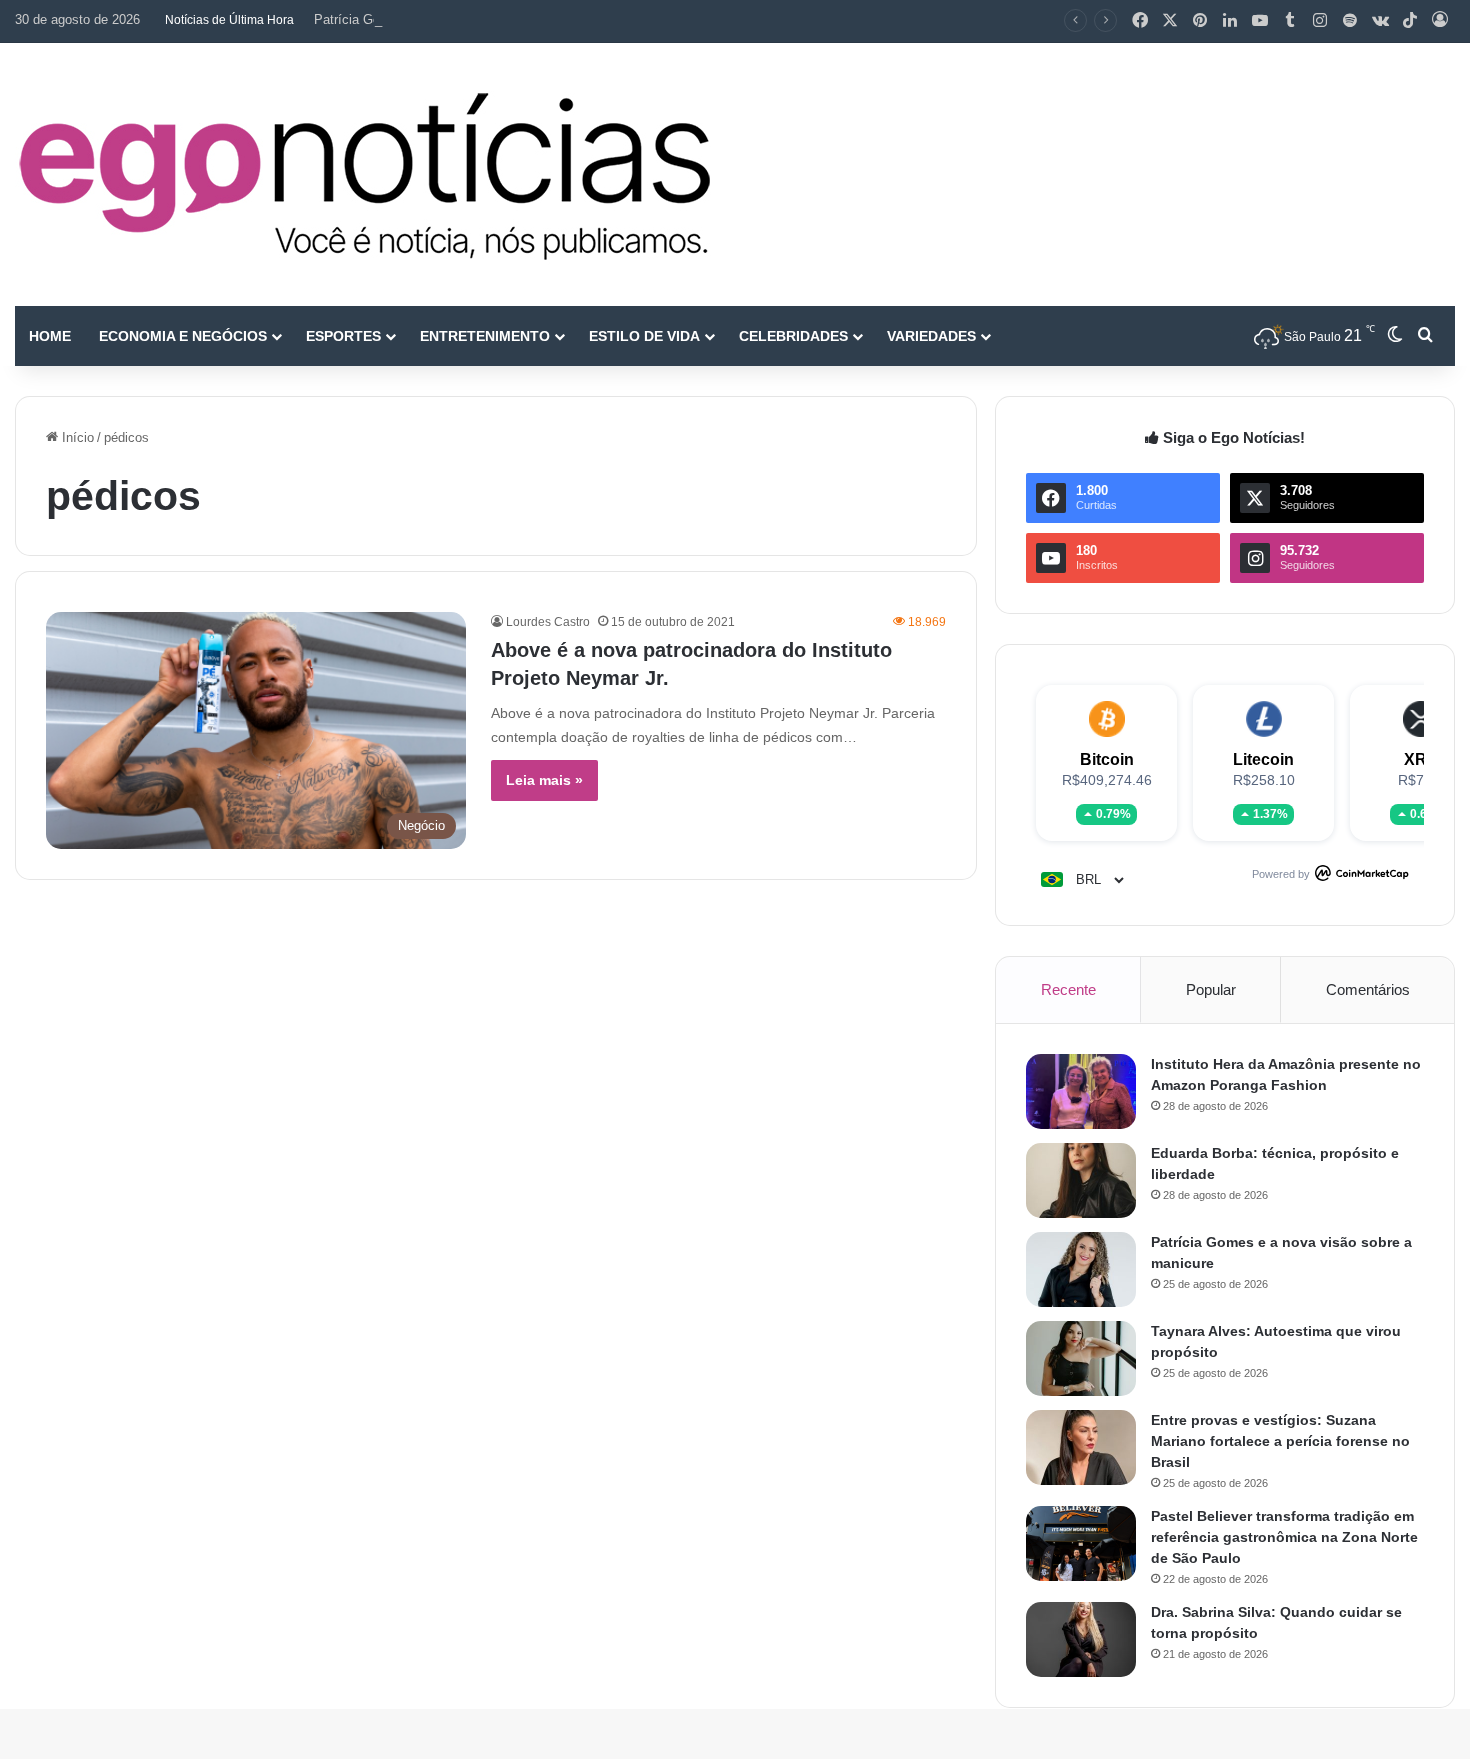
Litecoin (1263, 759)
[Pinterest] (1200, 21)
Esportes (343, 336)
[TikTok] (1410, 21)
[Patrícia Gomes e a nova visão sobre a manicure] (1081, 1269)
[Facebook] (1140, 21)
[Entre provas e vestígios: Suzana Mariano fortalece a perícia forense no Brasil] (1081, 1447)
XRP (1421, 759)
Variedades (931, 336)
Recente (1068, 989)
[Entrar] (1440, 21)
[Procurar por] (1425, 336)
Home (50, 336)
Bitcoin (1107, 759)
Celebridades (793, 336)
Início (76, 437)
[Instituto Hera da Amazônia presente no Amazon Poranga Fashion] (1081, 1091)
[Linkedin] (1230, 21)
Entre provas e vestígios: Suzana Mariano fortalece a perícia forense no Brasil (1280, 1441)
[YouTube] (1260, 21)
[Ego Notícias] (365, 174)
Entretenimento (485, 336)
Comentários (1368, 989)
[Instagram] (1320, 21)
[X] (1170, 21)
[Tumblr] (1290, 21)
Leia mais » (544, 780)
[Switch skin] (1395, 336)
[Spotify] (1350, 21)
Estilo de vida (644, 336)
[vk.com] (1380, 21)
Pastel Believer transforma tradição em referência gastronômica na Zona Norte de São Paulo (1284, 1537)
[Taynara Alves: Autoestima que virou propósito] (1081, 1358)
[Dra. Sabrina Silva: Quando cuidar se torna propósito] (1081, 1639)
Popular (1211, 989)
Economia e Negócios (183, 336)
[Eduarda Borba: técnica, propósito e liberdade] (1081, 1180)
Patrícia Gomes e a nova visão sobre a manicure (456, 19)
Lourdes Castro (548, 622)
